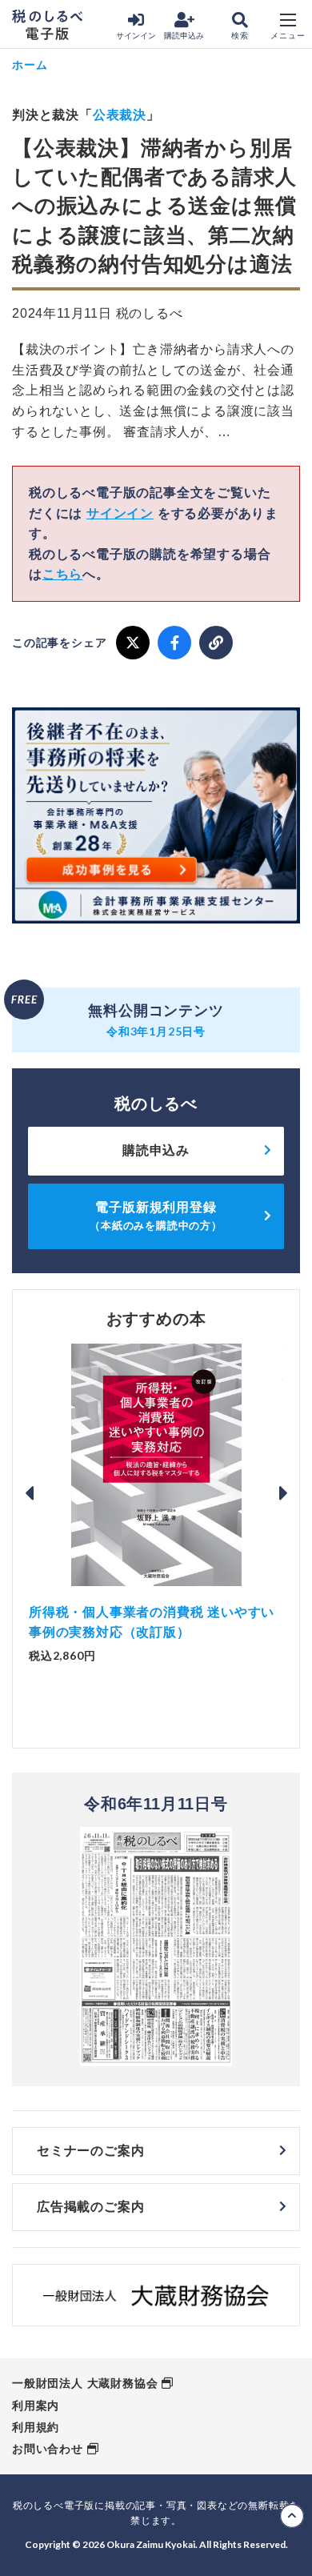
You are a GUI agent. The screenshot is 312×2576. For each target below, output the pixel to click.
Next (283, 1493)
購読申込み (184, 36)
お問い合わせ (48, 2449)
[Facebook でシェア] (174, 643)
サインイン (136, 36)
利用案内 (36, 2406)
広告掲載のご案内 (90, 2207)
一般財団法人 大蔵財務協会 (85, 2383)
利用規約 (36, 2427)
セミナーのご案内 (90, 2151)
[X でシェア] (133, 643)
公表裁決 (120, 115)
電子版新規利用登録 (156, 1216)
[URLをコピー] (216, 643)
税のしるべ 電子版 (47, 25)
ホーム (30, 64)
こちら (62, 574)
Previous (29, 1493)
